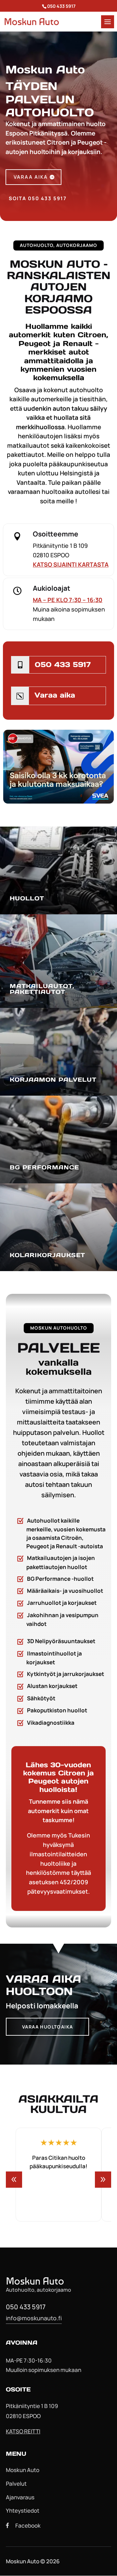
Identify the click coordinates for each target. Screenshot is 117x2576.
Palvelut (16, 2484)
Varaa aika (31, 177)
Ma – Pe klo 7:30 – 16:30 (68, 600)
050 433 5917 (63, 664)
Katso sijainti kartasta (71, 564)
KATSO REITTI (23, 2431)
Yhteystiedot (23, 2511)
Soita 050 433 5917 (38, 198)
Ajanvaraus (20, 2497)
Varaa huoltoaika (47, 2027)
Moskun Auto (23, 2470)
